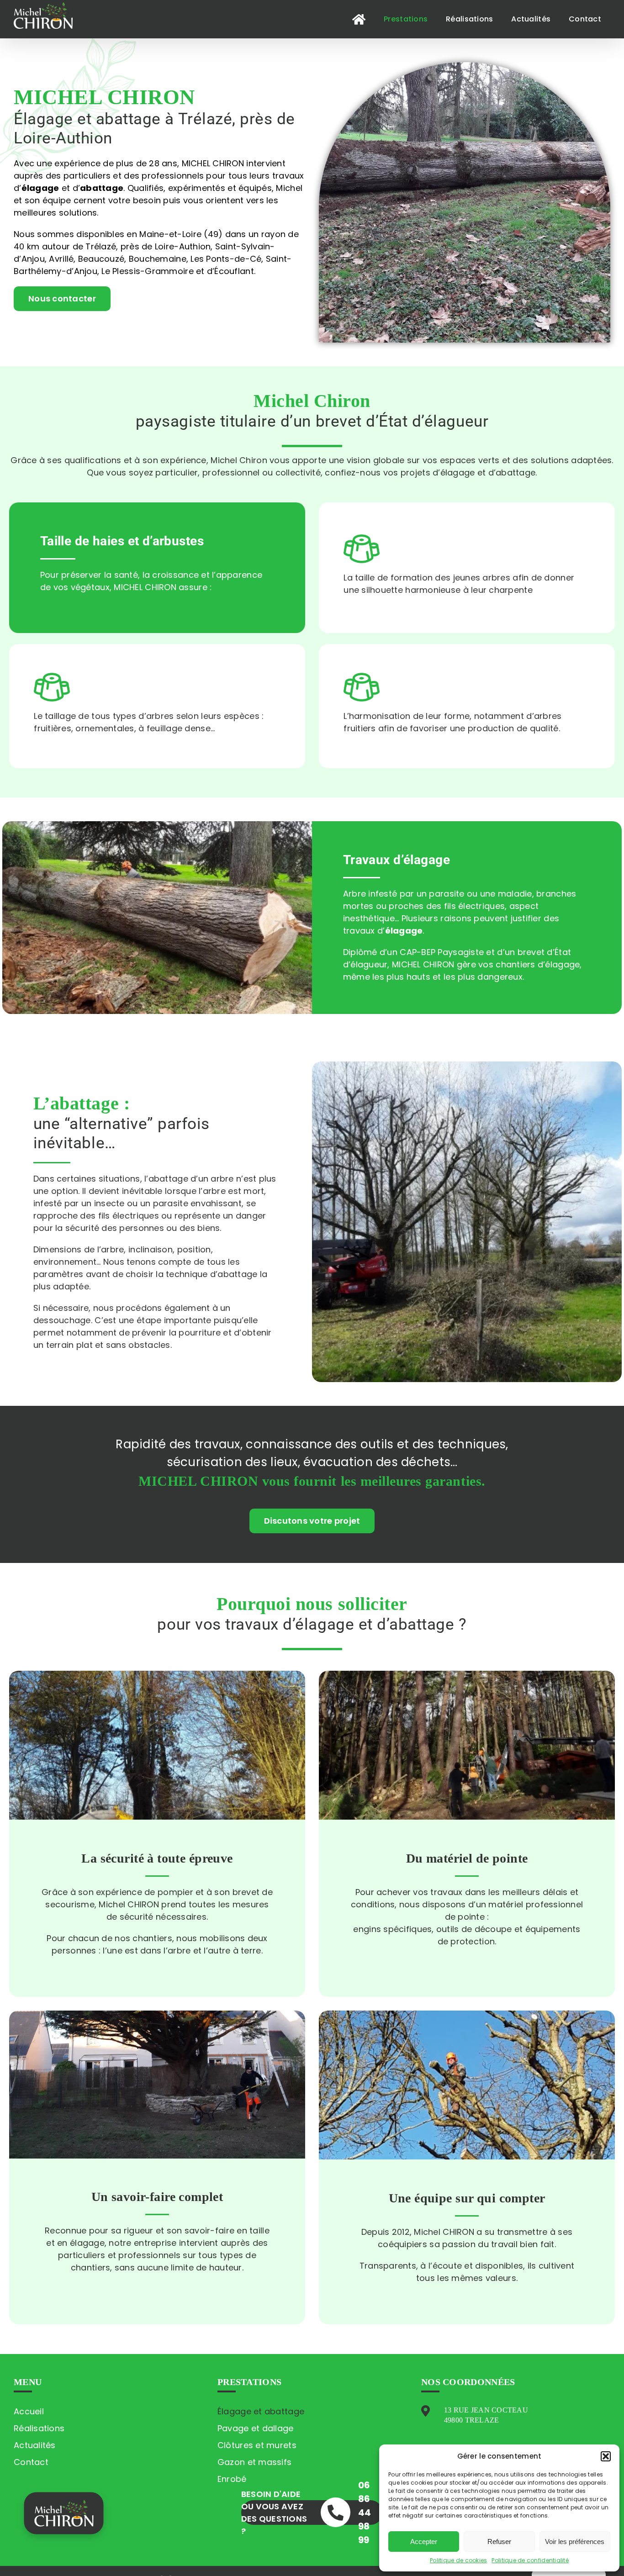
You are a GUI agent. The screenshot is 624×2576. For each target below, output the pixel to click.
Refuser (499, 2542)
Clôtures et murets (257, 2445)
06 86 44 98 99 (365, 2513)
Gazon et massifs (254, 2462)
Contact (31, 2462)
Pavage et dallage (256, 2428)
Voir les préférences (575, 2542)
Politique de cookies (458, 2560)
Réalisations (39, 2428)
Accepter (424, 2542)
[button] (606, 2456)
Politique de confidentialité (530, 2560)
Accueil (29, 2411)
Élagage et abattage (261, 2411)
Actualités (35, 2445)
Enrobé (232, 2479)
